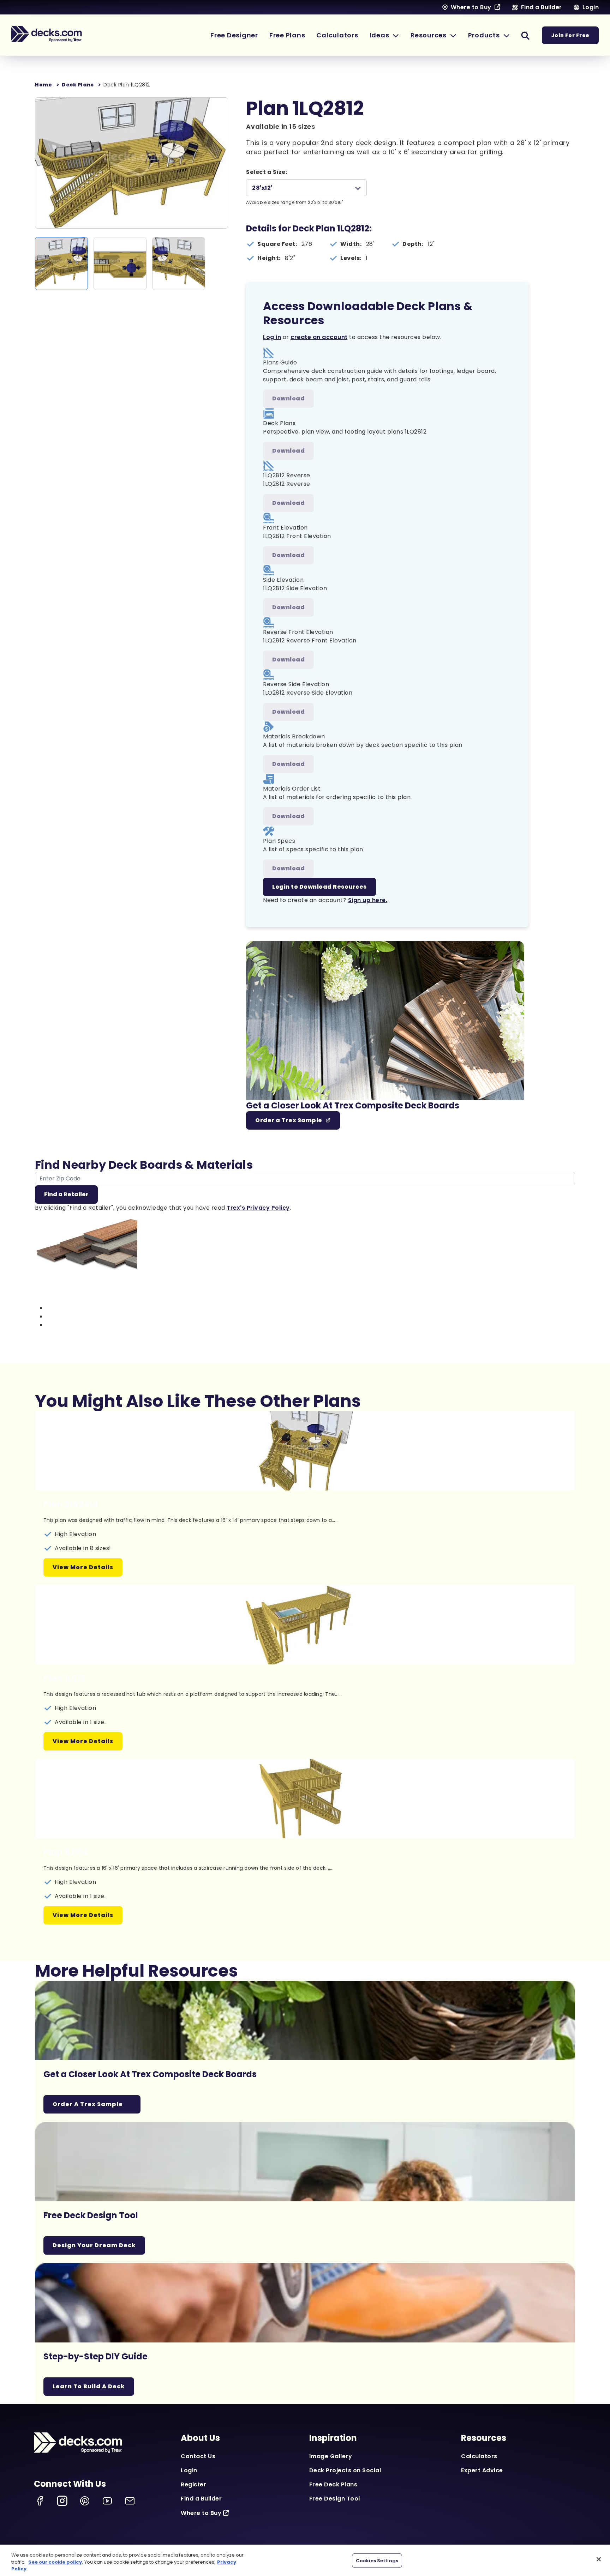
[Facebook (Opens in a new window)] (40, 2501)
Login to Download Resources (319, 887)
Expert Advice (482, 2470)
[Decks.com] (47, 34)
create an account (319, 337)
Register (193, 2484)
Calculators (479, 2456)
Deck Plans (78, 85)
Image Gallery (331, 2456)
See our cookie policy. (56, 2562)
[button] (385, 35)
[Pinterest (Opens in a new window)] (85, 2501)
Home (43, 85)
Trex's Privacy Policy (258, 1208)
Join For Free (570, 35)
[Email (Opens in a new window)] (130, 2501)
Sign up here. (368, 900)
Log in (272, 337)
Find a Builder (201, 2499)
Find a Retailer (66, 1194)
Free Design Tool (335, 2499)
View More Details (83, 1567)
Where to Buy (201, 2513)
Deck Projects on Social (345, 2470)
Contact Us (198, 2456)
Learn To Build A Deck (89, 2386)
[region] (305, 2560)
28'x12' (262, 188)
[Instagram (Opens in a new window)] (62, 2501)
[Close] (599, 2559)
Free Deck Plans (333, 2484)
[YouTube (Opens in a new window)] (107, 2501)
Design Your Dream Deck (94, 2245)
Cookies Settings (377, 2560)
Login (189, 2470)
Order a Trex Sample (289, 1120)
